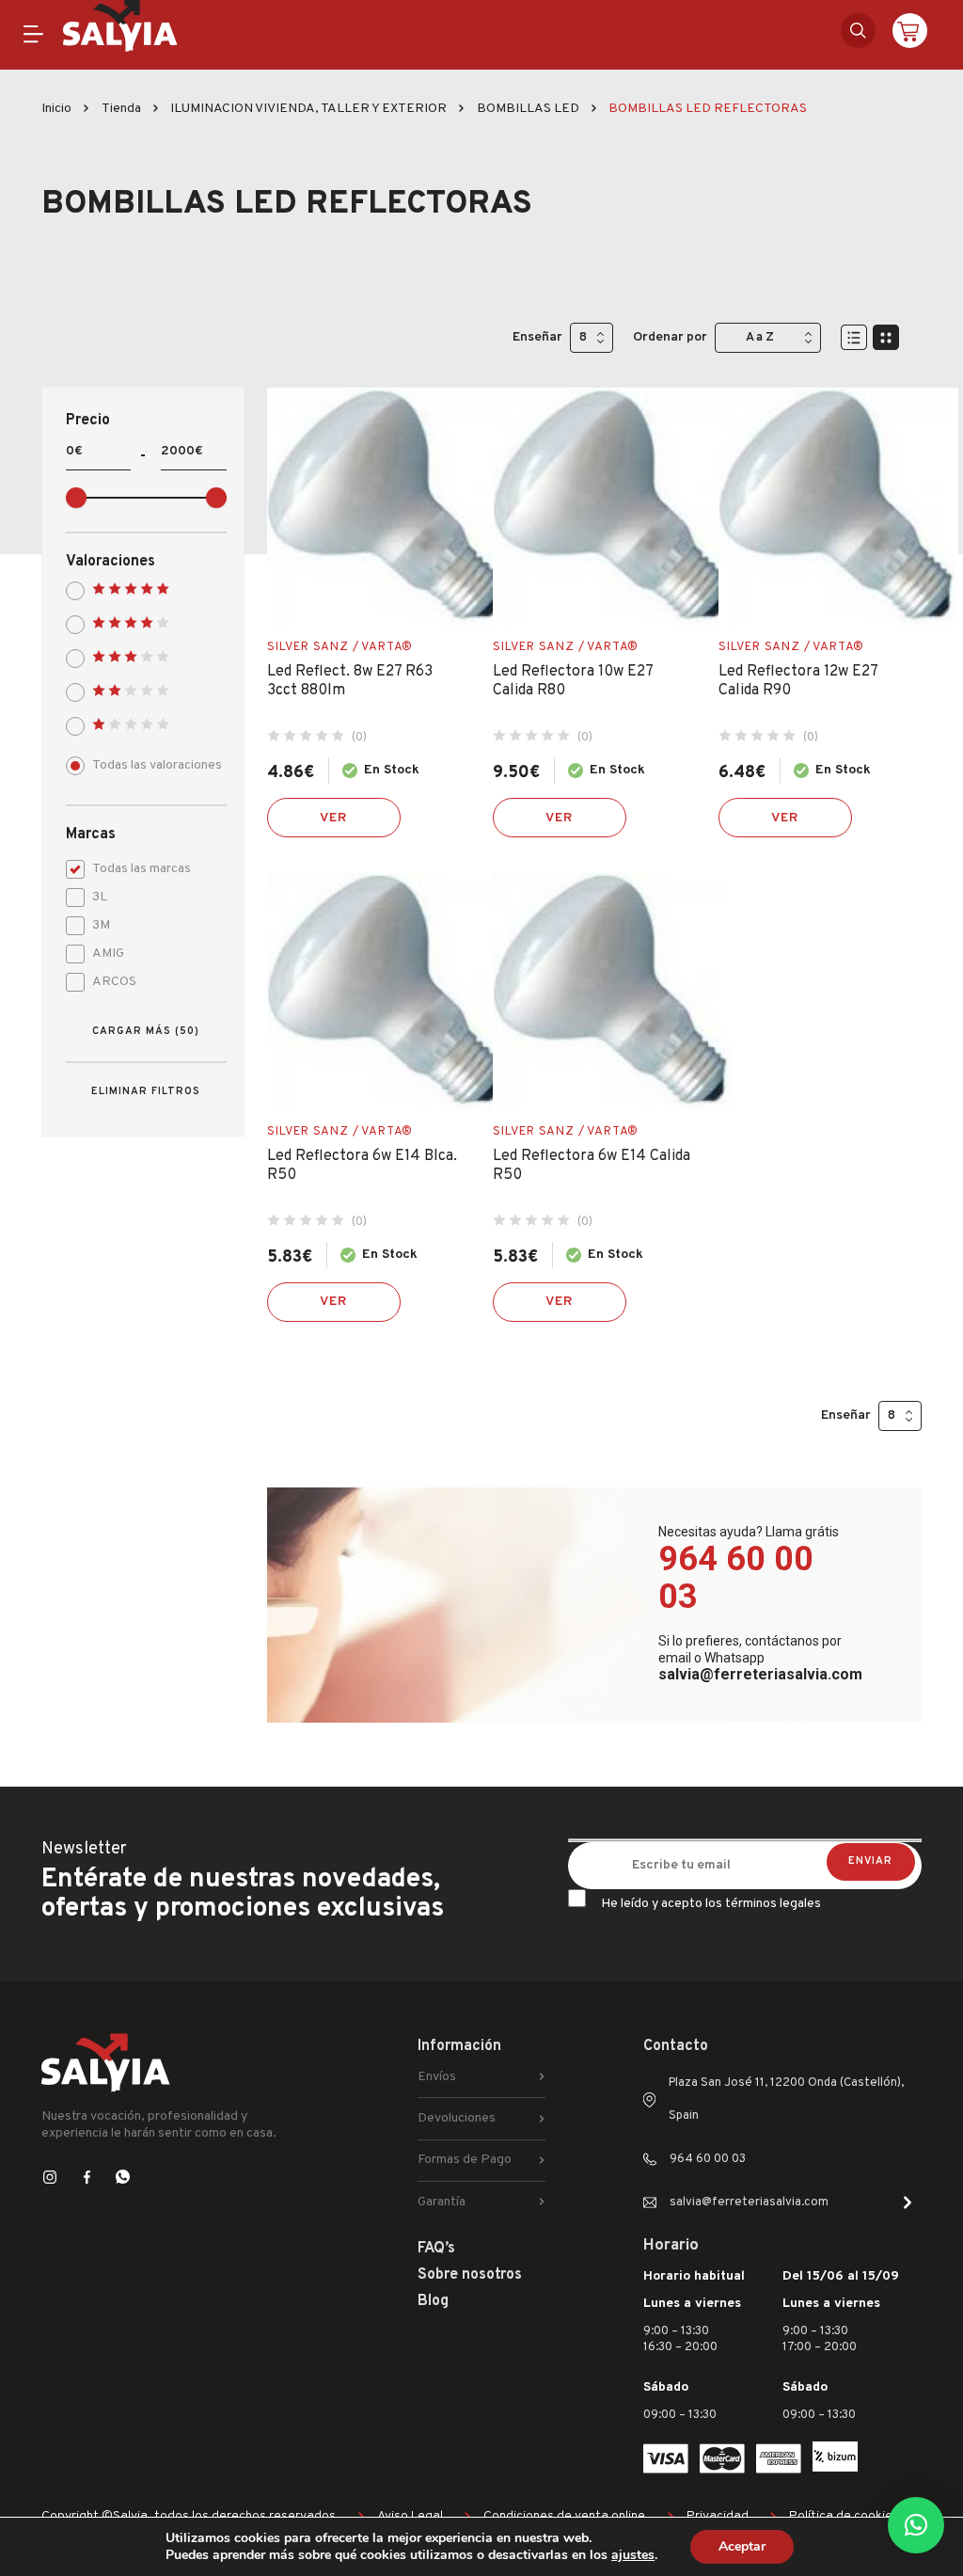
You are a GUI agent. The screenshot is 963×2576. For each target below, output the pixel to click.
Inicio (56, 109)
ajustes (633, 2555)
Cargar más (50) (146, 1031)
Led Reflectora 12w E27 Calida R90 (798, 681)
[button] (916, 2525)
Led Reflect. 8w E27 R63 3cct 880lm (350, 681)
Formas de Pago (465, 2160)
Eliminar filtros (146, 1091)
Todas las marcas (142, 869)
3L (100, 897)
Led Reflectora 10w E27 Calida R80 (573, 681)
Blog (433, 2301)
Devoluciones (457, 2118)
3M (101, 925)
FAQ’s (436, 2249)
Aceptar (742, 2546)
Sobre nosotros (470, 2275)
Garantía (442, 2202)
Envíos (437, 2077)
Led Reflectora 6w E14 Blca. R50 (362, 1166)
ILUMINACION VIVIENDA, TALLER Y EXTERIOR (308, 109)
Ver (334, 818)
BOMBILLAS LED (528, 109)
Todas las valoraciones (157, 765)
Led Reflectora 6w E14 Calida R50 (592, 1166)
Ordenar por (670, 337)
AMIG (108, 954)
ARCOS (114, 982)
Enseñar (537, 337)
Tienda (121, 109)
